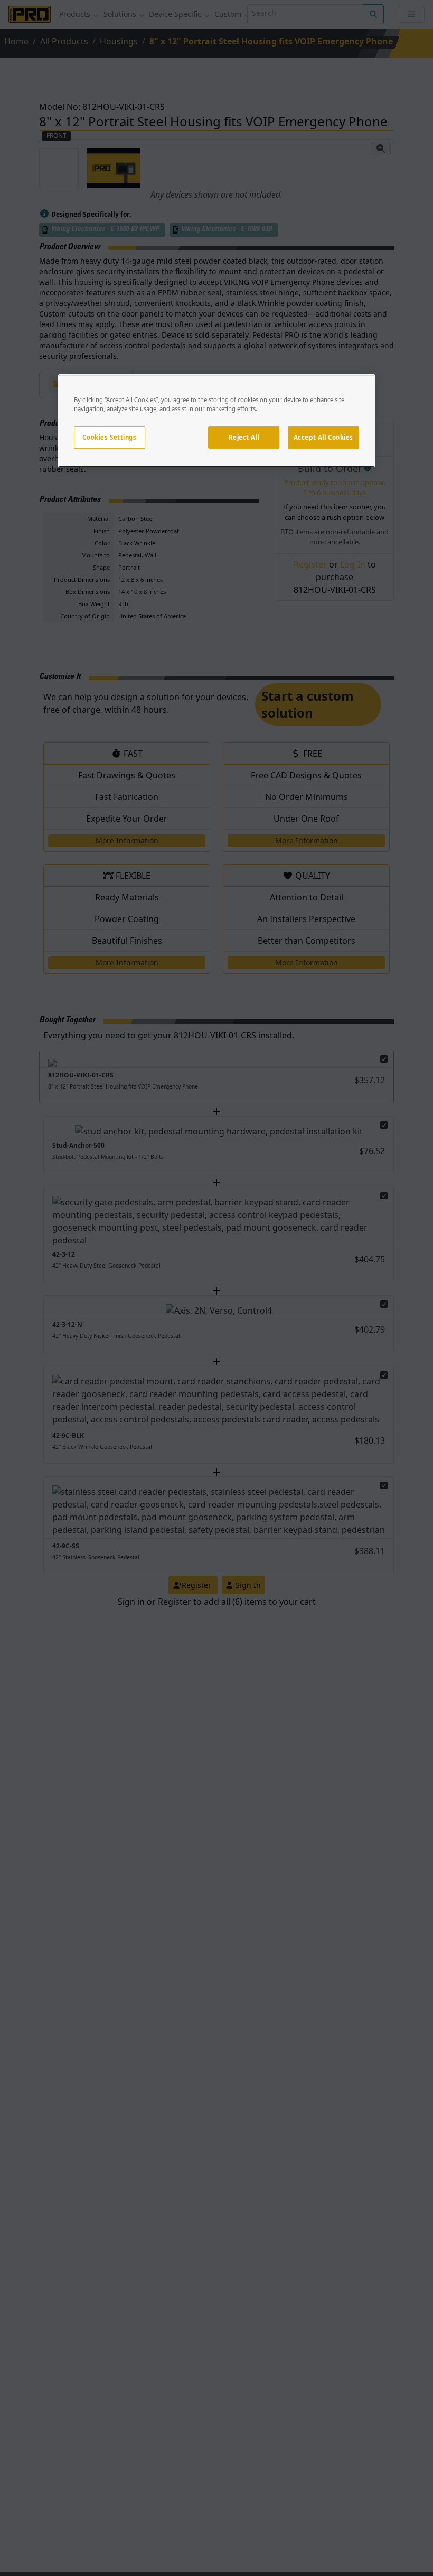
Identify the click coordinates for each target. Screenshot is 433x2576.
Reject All (244, 437)
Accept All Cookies (323, 437)
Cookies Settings (109, 437)
